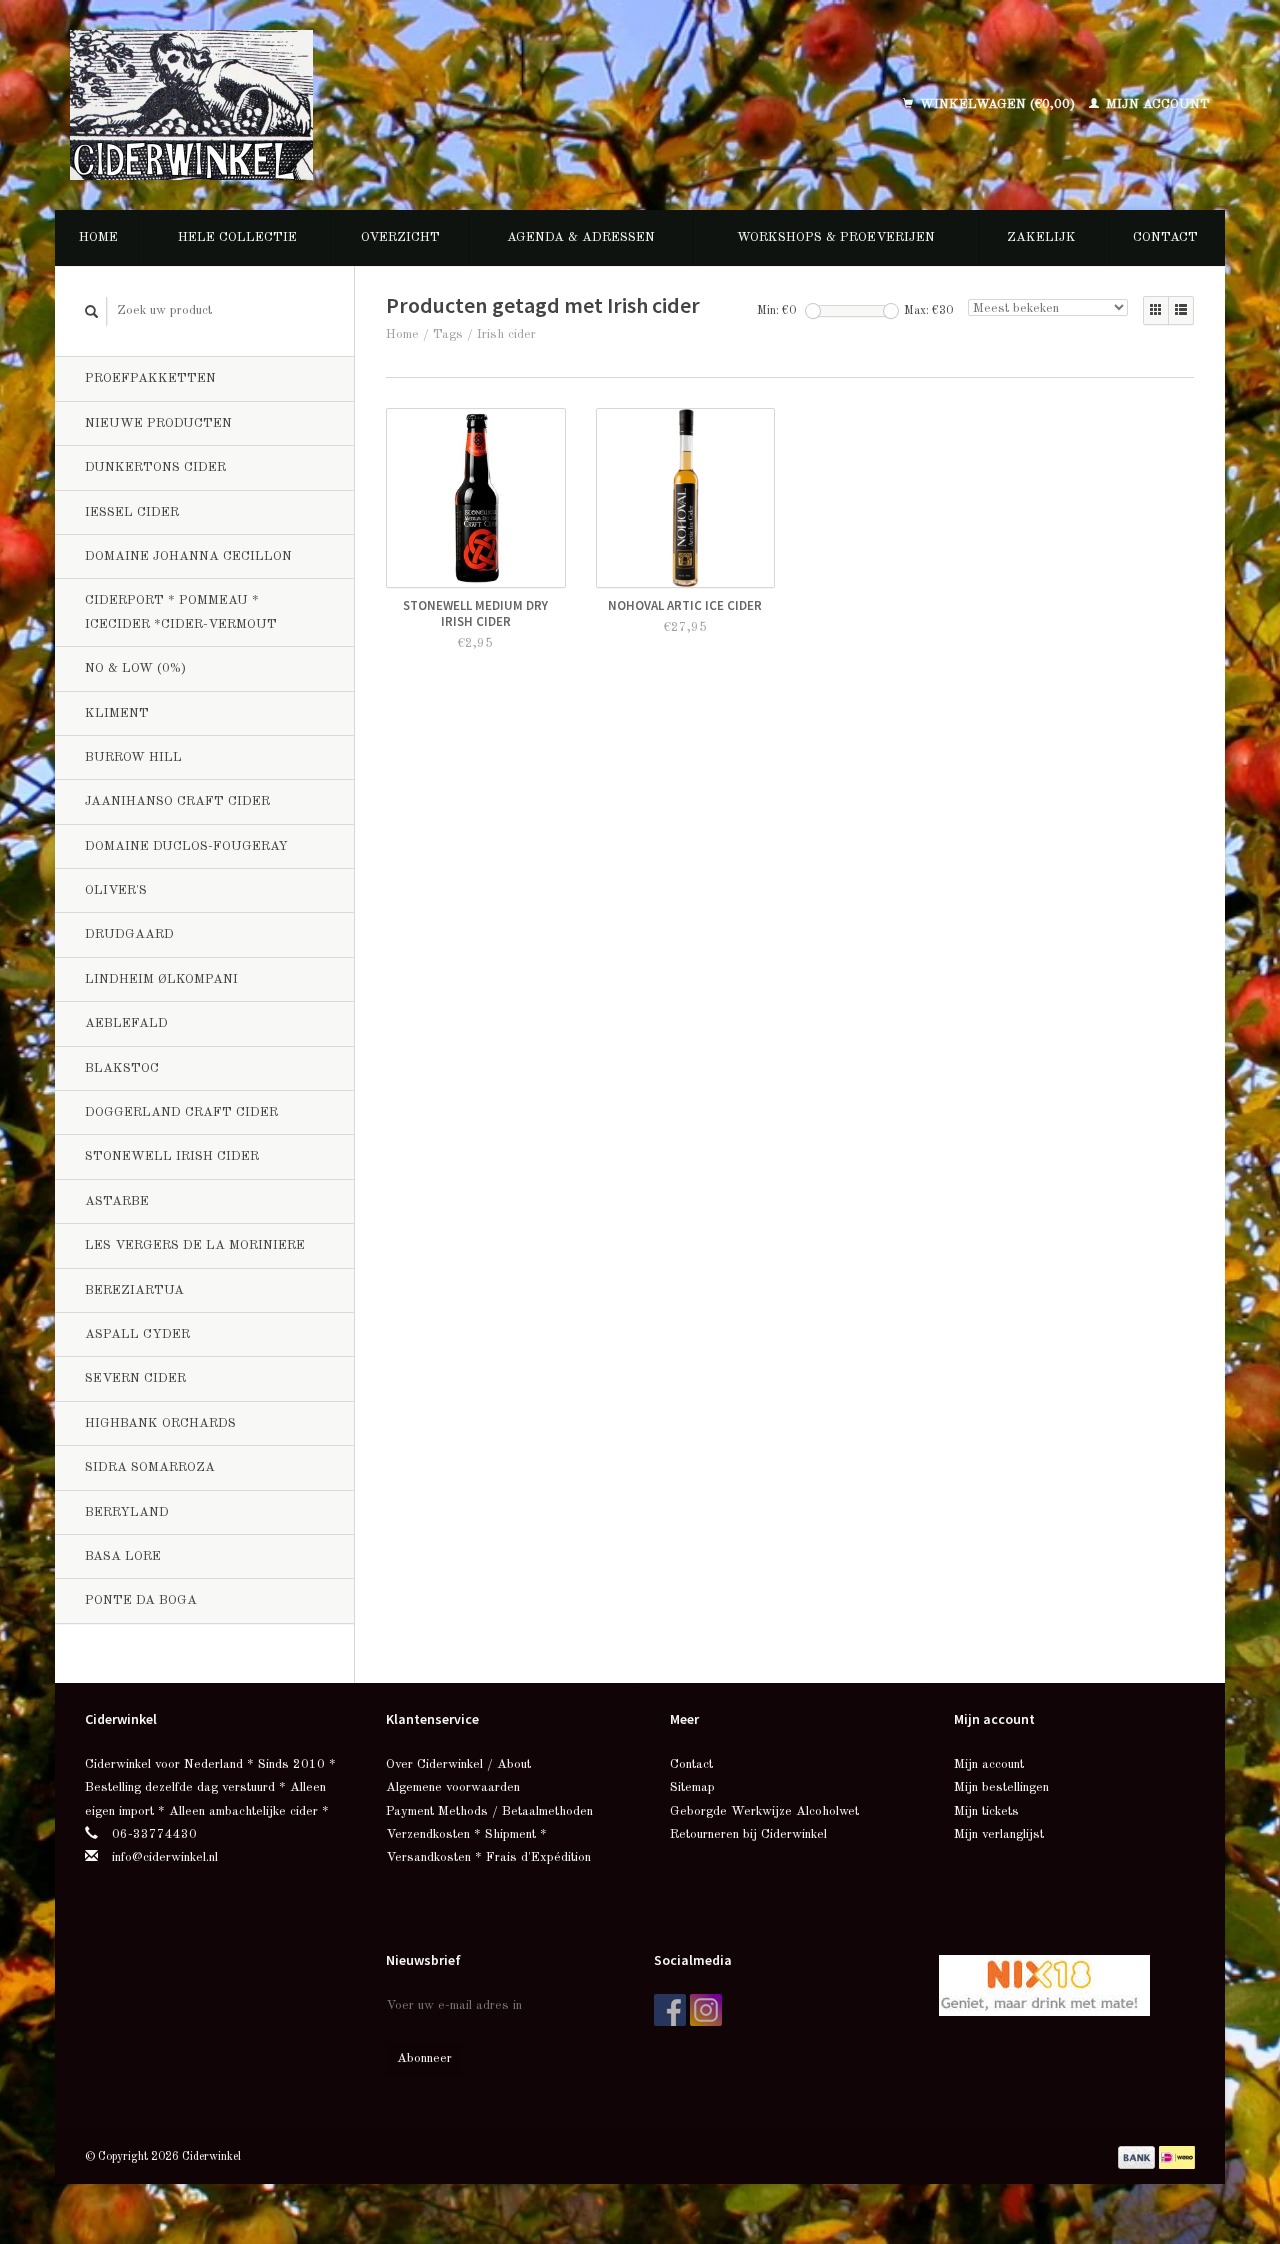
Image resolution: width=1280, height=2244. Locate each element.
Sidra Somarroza (150, 1467)
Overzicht (400, 237)
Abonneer (424, 2058)
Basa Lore (123, 1556)
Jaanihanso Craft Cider (177, 801)
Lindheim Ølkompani (161, 979)
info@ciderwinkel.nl (165, 1857)
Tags (448, 334)
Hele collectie (237, 237)
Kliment (117, 713)
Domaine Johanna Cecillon (188, 556)
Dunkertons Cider (155, 467)
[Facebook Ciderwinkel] (670, 2010)
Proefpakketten (150, 378)
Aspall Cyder (137, 1334)
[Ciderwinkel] (322, 105)
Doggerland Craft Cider (181, 1112)
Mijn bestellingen (1001, 1787)
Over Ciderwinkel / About (458, 1764)
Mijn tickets (986, 1811)
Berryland (127, 1512)
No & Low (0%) (135, 668)
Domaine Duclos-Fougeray (186, 846)
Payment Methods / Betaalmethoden (489, 1811)
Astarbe (117, 1201)
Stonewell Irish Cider (172, 1156)
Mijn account (1156, 104)
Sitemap (692, 1787)
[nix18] (1044, 1984)
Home (98, 237)
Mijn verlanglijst (999, 1834)
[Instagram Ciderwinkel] (706, 2010)
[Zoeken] (92, 311)
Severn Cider (135, 1378)
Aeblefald (126, 1023)
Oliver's (116, 890)
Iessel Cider (132, 512)
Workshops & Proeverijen (836, 237)
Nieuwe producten (158, 423)
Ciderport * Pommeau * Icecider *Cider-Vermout (181, 612)
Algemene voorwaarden (453, 1787)
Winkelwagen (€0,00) (997, 104)
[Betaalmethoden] (1138, 2156)
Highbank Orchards (160, 1423)
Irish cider (506, 334)
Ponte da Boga (141, 1600)
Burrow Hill (133, 757)
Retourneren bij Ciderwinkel (748, 1834)
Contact (1165, 237)
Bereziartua (134, 1290)
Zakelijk (1041, 237)
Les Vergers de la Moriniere (195, 1245)
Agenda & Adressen (581, 237)
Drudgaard (129, 934)
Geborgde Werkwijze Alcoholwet (764, 1811)
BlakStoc (122, 1068)
